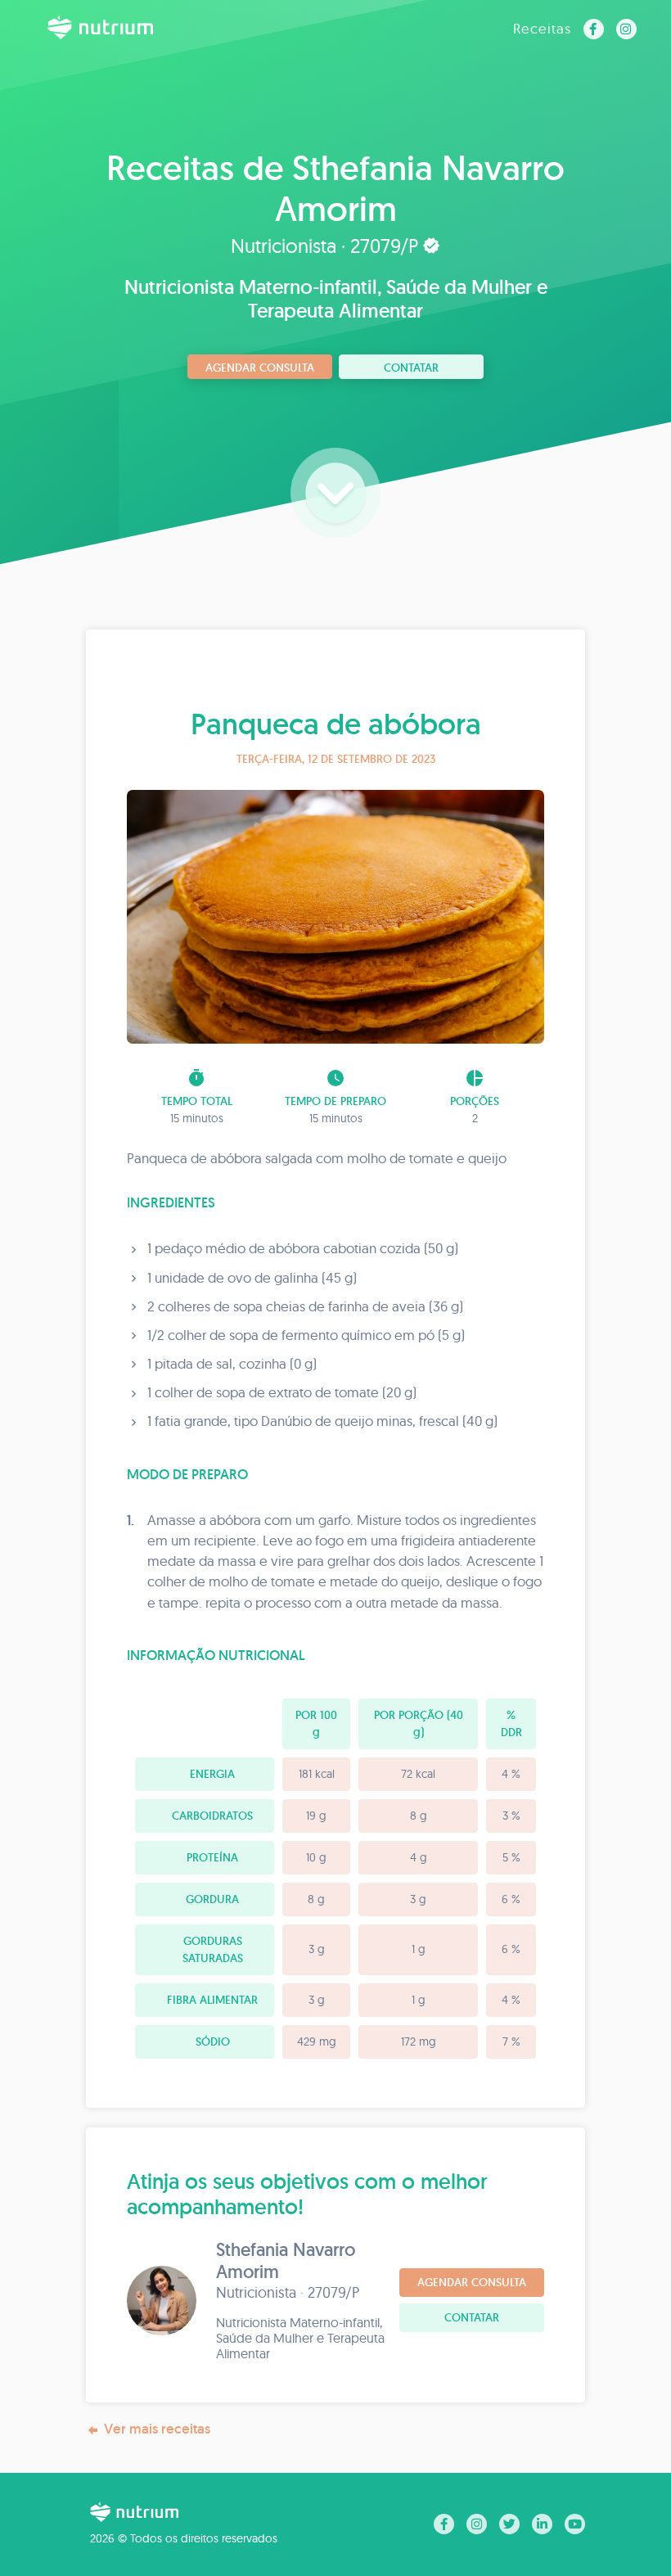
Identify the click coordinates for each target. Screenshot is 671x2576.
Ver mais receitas (157, 2429)
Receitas (542, 28)
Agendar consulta (260, 368)
